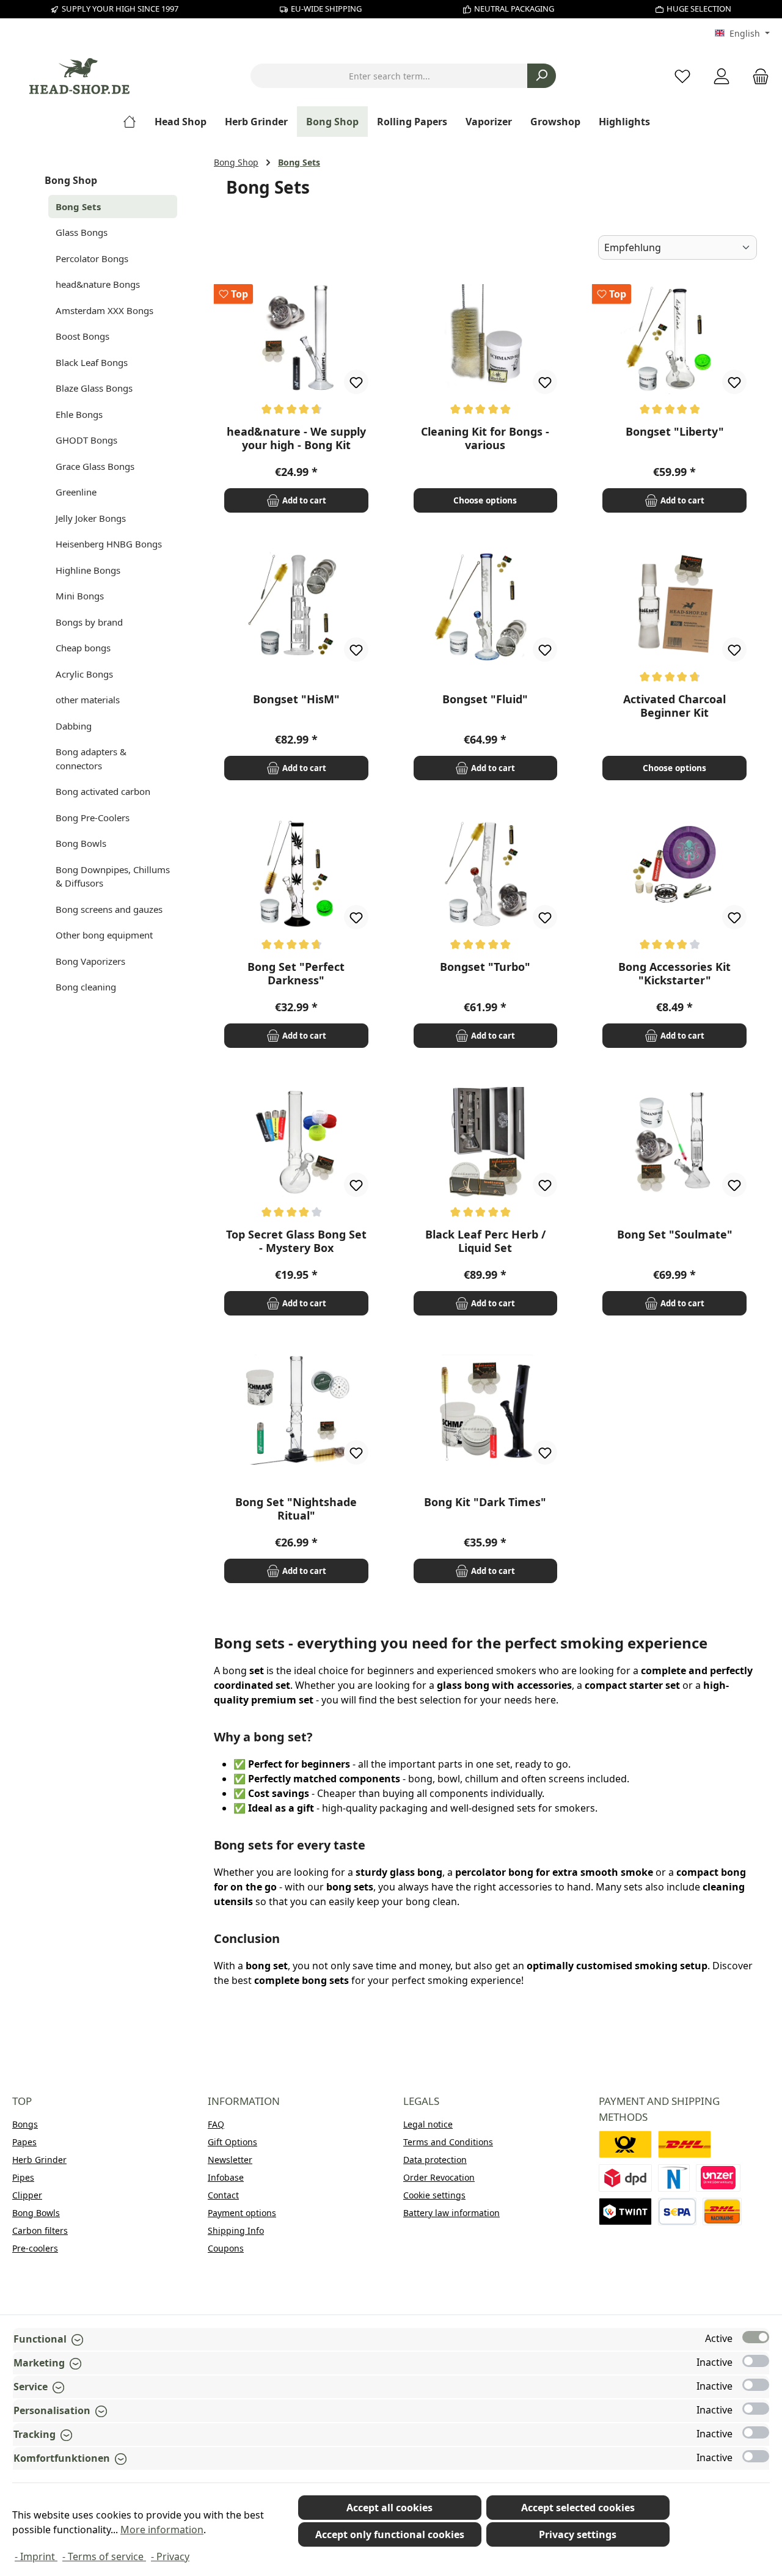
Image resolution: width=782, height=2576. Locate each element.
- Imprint (36, 2556)
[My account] (722, 76)
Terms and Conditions (448, 2142)
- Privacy (170, 2556)
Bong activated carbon (103, 791)
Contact (223, 2195)
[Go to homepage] (79, 76)
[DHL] (685, 2144)
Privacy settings (578, 2534)
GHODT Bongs (86, 440)
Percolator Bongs (92, 258)
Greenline (76, 492)
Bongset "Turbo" (485, 967)
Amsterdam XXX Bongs (104, 310)
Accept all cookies (389, 2508)
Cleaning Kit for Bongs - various (485, 438)
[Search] (542, 76)
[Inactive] (756, 2361)
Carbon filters (40, 2230)
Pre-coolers (35, 2248)
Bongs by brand (89, 622)
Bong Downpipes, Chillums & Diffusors (113, 876)
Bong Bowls (81, 843)
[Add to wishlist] (356, 382)
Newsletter (230, 2160)
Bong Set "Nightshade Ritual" (296, 1509)
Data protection (435, 2160)
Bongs (25, 2124)
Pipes (23, 2177)
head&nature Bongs (98, 284)
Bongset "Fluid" (485, 699)
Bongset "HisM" (296, 699)
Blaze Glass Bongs (94, 388)
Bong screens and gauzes (109, 909)
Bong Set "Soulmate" (675, 1235)
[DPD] (625, 2178)
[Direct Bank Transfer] (718, 2178)
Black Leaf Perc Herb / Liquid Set (485, 1241)
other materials (88, 700)
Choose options (485, 500)
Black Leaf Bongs (92, 362)
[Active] (756, 2337)
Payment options (242, 2213)
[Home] (134, 122)
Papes (24, 2142)
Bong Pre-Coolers (93, 818)
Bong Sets (78, 207)
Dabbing (74, 726)
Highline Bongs (88, 570)
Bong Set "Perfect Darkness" (296, 973)
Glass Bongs (82, 232)
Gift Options (232, 2142)
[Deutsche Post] (625, 2144)
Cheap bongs (83, 648)
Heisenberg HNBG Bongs (109, 544)
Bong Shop (71, 180)
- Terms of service (104, 2556)
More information (162, 2530)
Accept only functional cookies (390, 2534)
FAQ (216, 2124)
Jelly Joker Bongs (91, 518)
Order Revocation (439, 2177)
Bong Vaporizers (90, 961)
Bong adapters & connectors (91, 759)
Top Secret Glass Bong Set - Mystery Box (296, 1241)
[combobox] (389, 76)
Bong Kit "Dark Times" (485, 1502)
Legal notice (428, 2124)
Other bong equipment (104, 935)
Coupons (226, 2248)
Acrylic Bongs (84, 674)
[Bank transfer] (677, 2212)
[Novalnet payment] (674, 2178)
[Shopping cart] (757, 76)
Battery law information (451, 2213)
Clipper (27, 2195)
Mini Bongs (80, 596)
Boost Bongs (82, 336)
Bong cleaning (86, 987)
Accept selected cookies (578, 2508)
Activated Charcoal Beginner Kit (674, 706)
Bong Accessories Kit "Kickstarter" (674, 973)
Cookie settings (434, 2195)
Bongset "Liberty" (675, 432)
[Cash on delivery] (722, 2212)
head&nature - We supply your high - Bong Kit (296, 438)
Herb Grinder (39, 2160)
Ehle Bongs (79, 414)
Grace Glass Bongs (95, 466)
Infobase (226, 2177)
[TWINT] (625, 2212)
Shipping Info (236, 2230)
